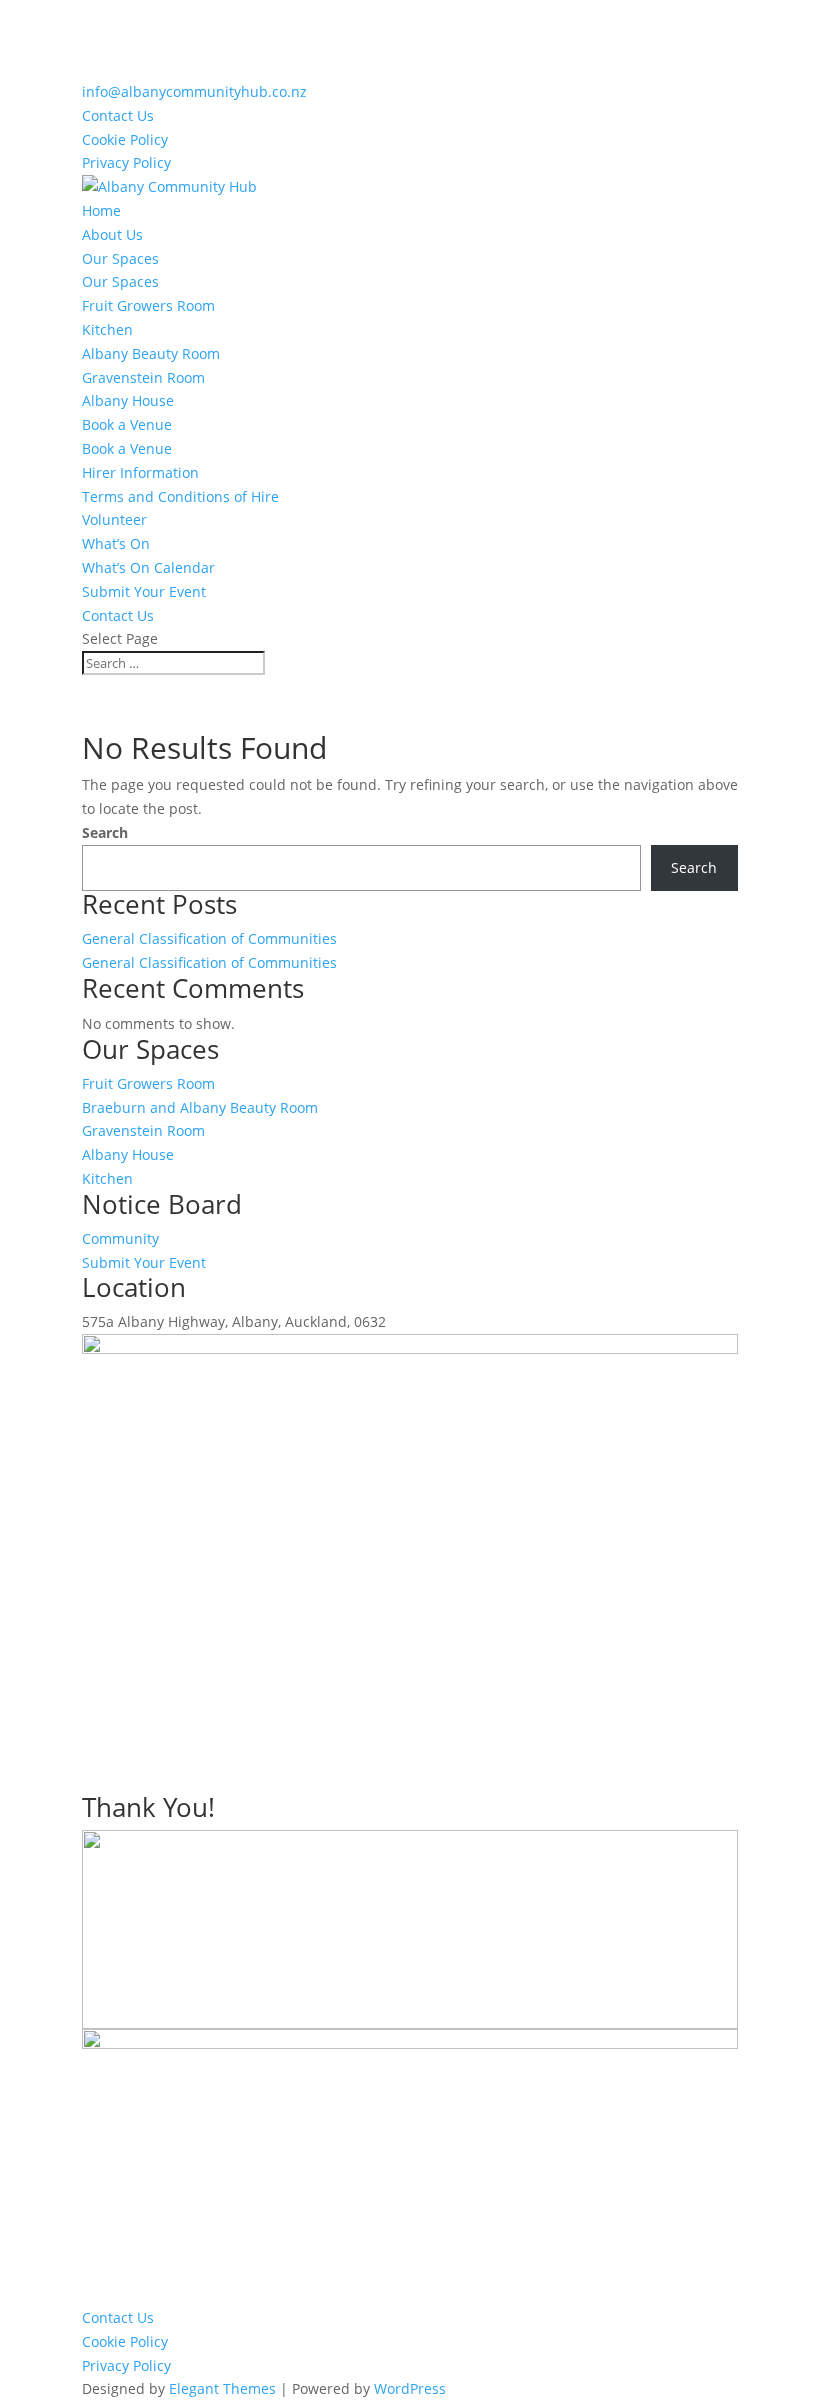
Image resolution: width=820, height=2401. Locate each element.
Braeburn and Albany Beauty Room (200, 1107)
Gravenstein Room (143, 377)
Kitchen (107, 329)
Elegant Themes (222, 2388)
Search (105, 832)
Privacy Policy (126, 162)
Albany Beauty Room (151, 353)
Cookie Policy (125, 139)
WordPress (410, 2388)
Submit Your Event (144, 591)
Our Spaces (120, 258)
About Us (112, 234)
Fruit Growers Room (148, 305)
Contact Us (118, 115)
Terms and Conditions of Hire (180, 496)
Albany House (128, 400)
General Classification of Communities (209, 938)
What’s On (116, 543)
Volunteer (114, 519)
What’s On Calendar (148, 567)
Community (120, 1238)
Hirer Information (140, 472)
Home (101, 210)
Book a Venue (127, 424)
